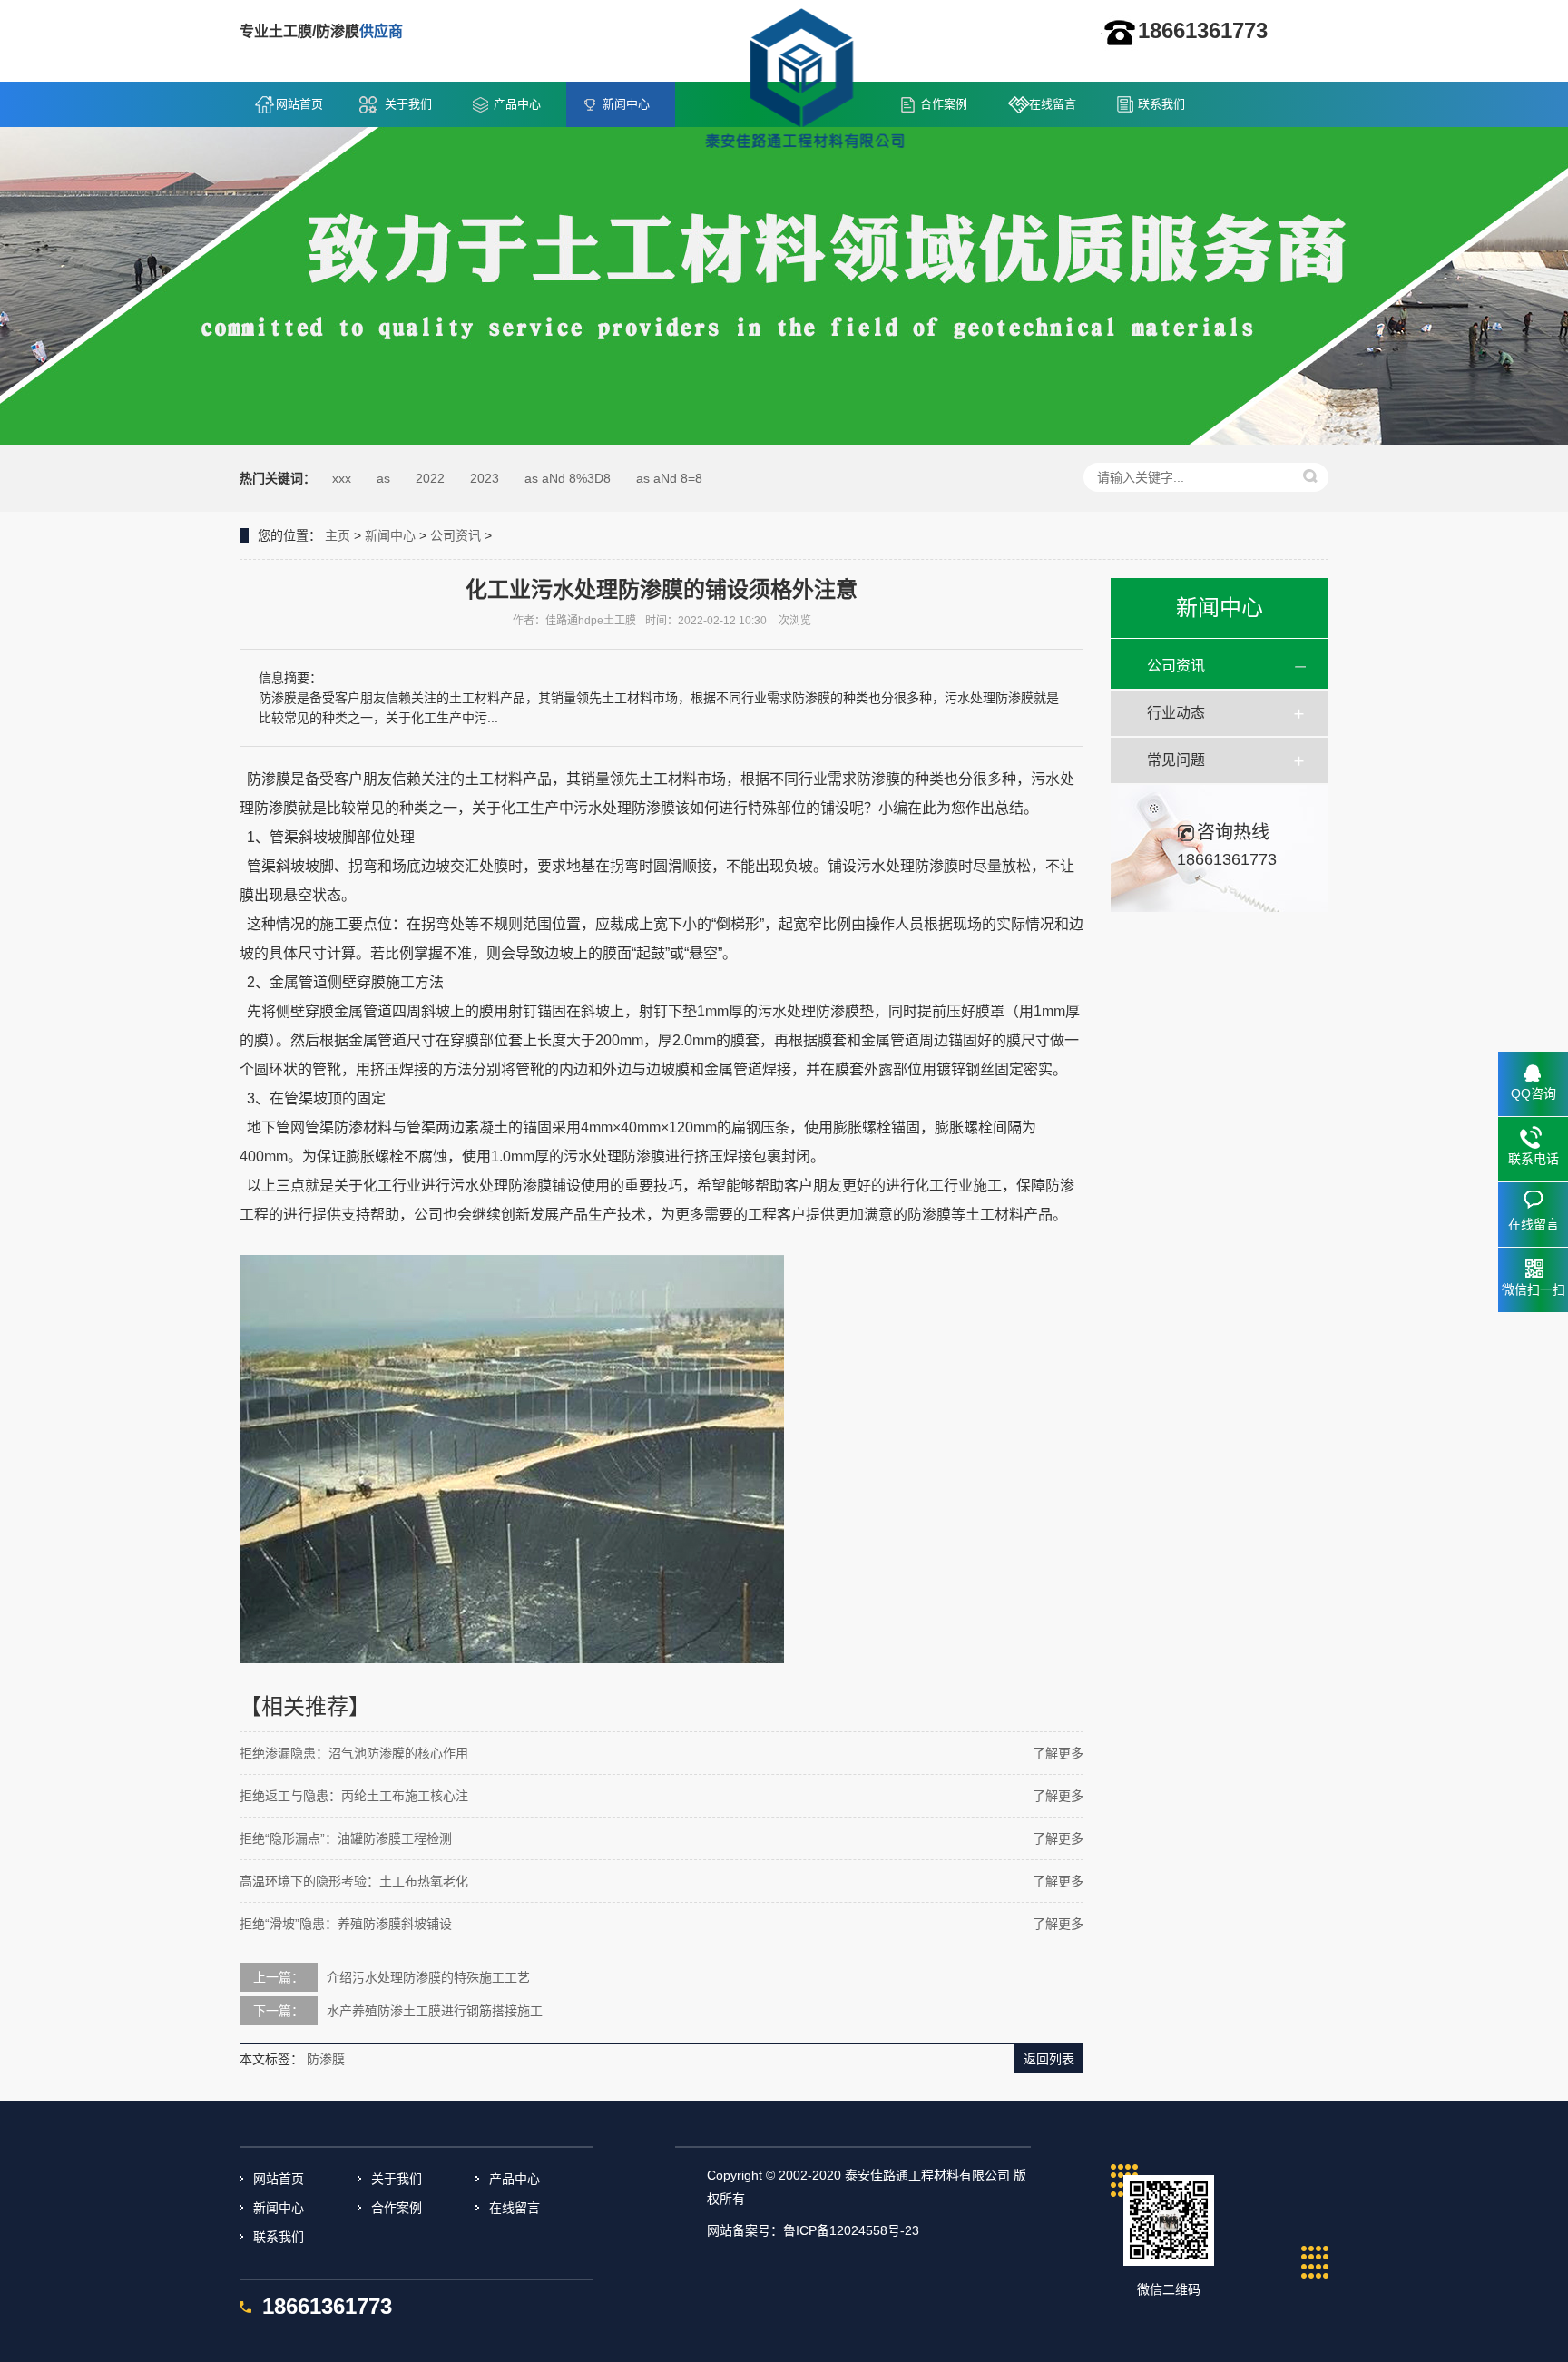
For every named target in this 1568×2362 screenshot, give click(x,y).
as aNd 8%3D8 (568, 478)
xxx (342, 478)
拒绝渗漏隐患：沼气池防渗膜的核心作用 (354, 1753)
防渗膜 (326, 2059)
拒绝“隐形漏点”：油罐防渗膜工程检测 (346, 1838)
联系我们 (1161, 104)
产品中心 (517, 104)
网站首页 (299, 104)
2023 (485, 478)
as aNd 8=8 (669, 478)
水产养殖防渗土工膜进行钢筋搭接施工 (435, 2011)
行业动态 (1176, 713)
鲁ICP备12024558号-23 (851, 2230)
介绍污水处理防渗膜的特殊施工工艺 (428, 1977)
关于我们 (408, 104)
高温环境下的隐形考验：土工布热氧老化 (354, 1881)
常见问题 (1176, 760)
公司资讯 (456, 535)
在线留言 (1053, 104)
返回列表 (1049, 2059)
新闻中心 (626, 104)
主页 (338, 535)
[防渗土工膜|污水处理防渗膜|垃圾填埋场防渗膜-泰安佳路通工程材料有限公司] (804, 83)
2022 (430, 478)
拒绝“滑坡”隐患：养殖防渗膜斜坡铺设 (346, 1924)
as (383, 478)
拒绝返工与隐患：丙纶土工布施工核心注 (354, 1796)
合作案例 (944, 104)
